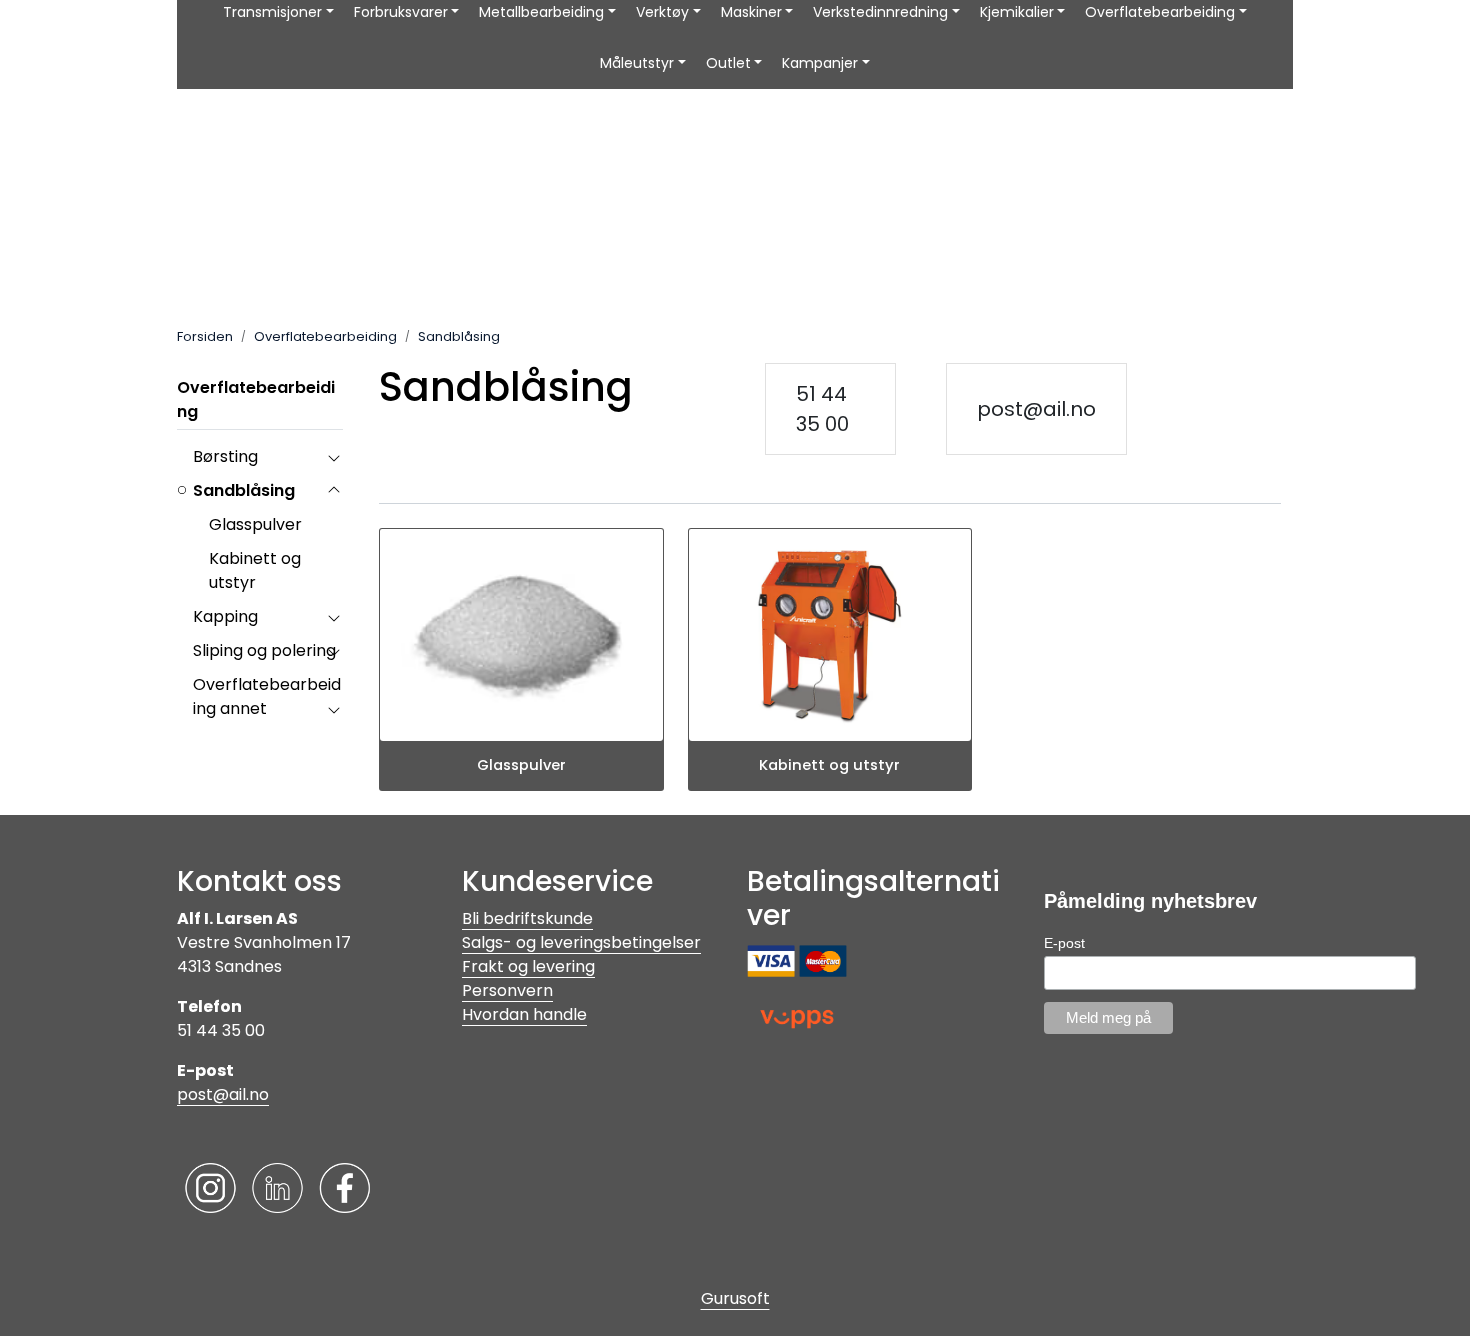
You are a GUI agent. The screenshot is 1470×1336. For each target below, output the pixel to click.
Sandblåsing (244, 490)
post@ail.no (1036, 409)
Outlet (728, 63)
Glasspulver (255, 524)
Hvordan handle (524, 1014)
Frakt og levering (528, 966)
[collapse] (333, 457)
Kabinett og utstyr (255, 570)
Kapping (225, 616)
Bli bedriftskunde (527, 918)
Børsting (225, 456)
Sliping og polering (264, 650)
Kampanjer (820, 63)
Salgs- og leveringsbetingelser (581, 942)
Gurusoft (735, 1298)
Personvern (507, 990)
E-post (1064, 943)
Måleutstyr (637, 63)
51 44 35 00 (822, 409)
